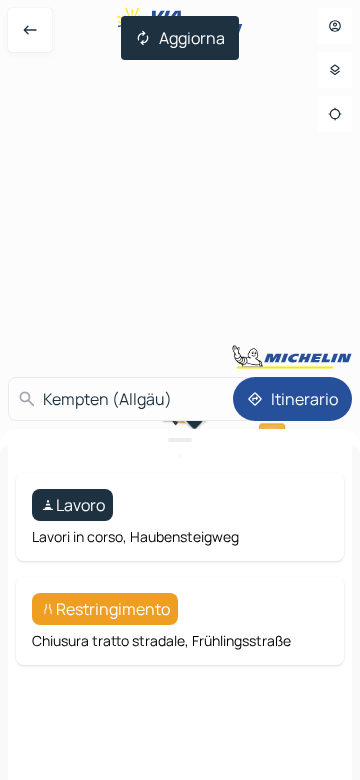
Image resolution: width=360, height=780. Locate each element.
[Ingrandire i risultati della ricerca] (180, 440)
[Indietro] (30, 30)
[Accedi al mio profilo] (335, 26)
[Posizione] (335, 114)
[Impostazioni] (335, 70)
